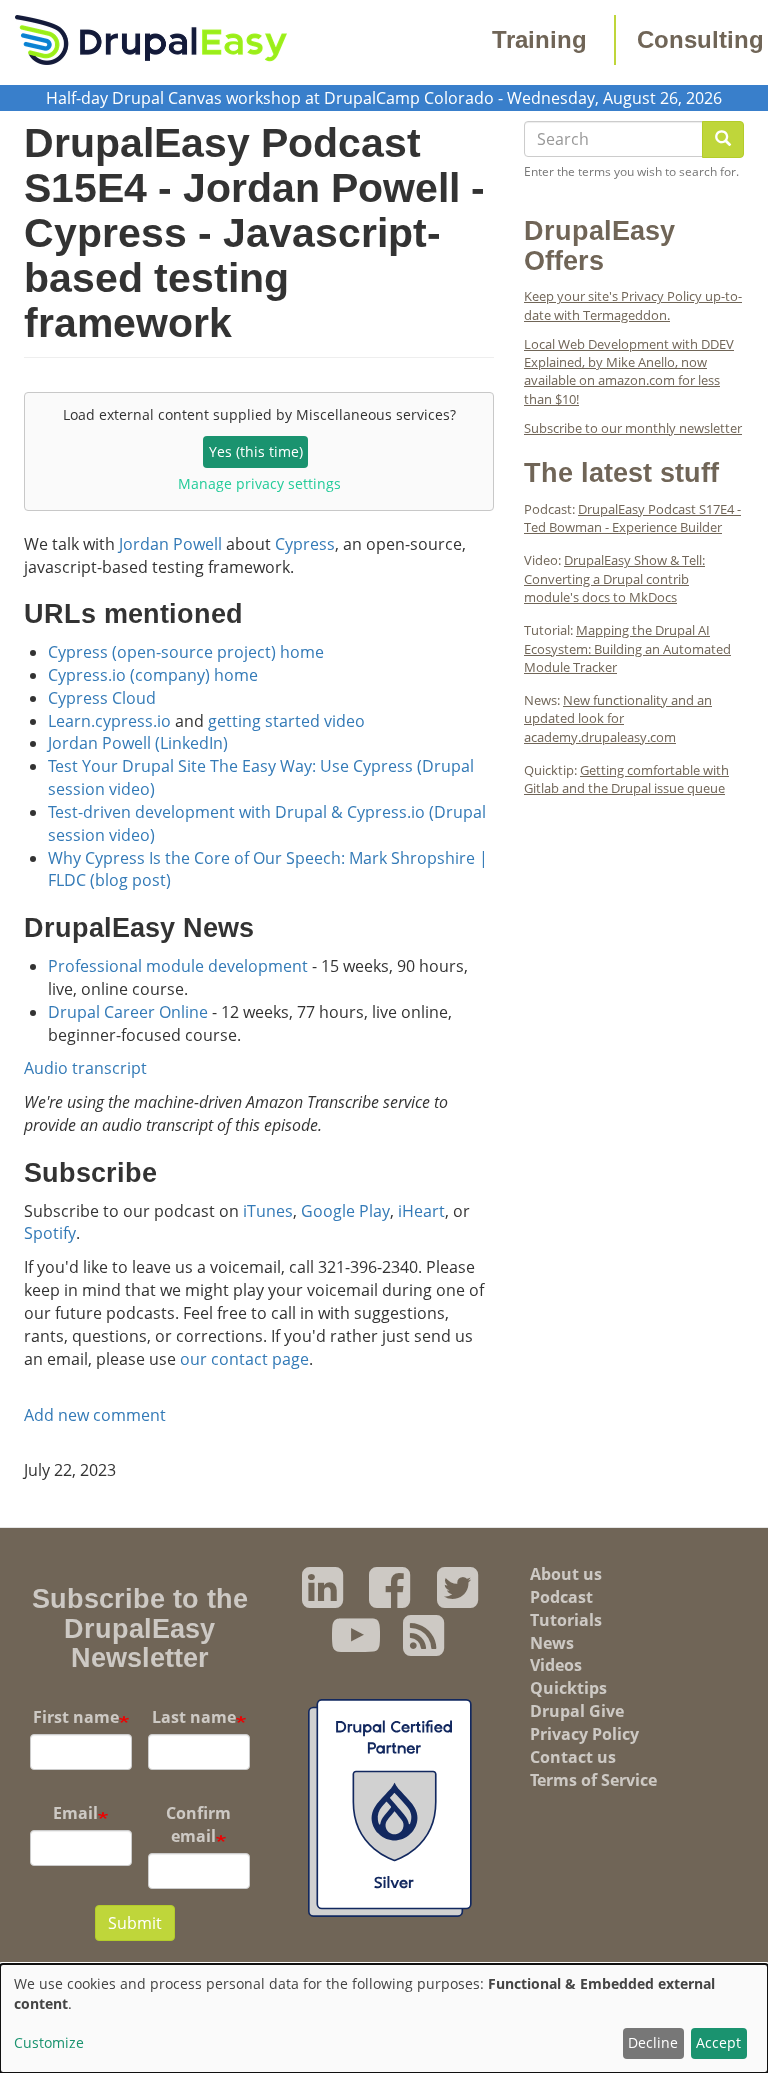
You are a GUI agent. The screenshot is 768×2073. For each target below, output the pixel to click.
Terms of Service (593, 1780)
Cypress (305, 544)
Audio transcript (85, 1068)
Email (75, 1813)
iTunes (268, 1211)
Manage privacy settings (259, 483)
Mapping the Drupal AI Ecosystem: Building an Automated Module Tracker (627, 648)
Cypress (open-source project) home (186, 652)
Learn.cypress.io (109, 721)
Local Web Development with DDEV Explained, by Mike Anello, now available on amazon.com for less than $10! (629, 371)
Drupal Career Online (128, 1012)
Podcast (561, 1597)
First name (76, 1717)
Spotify (50, 1233)
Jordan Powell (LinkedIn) (138, 743)
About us (566, 1574)
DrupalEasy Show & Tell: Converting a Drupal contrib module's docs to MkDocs (614, 578)
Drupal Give (577, 1711)
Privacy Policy (584, 1734)
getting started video (286, 721)
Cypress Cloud (102, 698)
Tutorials (566, 1620)
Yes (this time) (256, 451)
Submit (135, 1923)
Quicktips (568, 1688)
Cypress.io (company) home (153, 675)
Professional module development (178, 966)
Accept (718, 2042)
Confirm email (198, 1824)
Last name (194, 1717)
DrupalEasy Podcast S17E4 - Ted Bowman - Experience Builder (632, 518)
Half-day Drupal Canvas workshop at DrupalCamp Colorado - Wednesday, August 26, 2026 (384, 98)
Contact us (573, 1757)
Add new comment (95, 1415)
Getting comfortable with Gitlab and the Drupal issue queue (626, 779)
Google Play (345, 1211)
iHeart (421, 1211)
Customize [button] (49, 2042)
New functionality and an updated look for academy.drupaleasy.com (618, 718)
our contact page (244, 1359)
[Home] (151, 38)
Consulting (700, 39)
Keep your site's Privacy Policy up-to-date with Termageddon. (633, 305)
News (552, 1643)
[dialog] (384, 2018)
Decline (653, 2042)
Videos (556, 1665)
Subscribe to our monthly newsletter (633, 428)
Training (539, 39)
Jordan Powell (170, 544)
